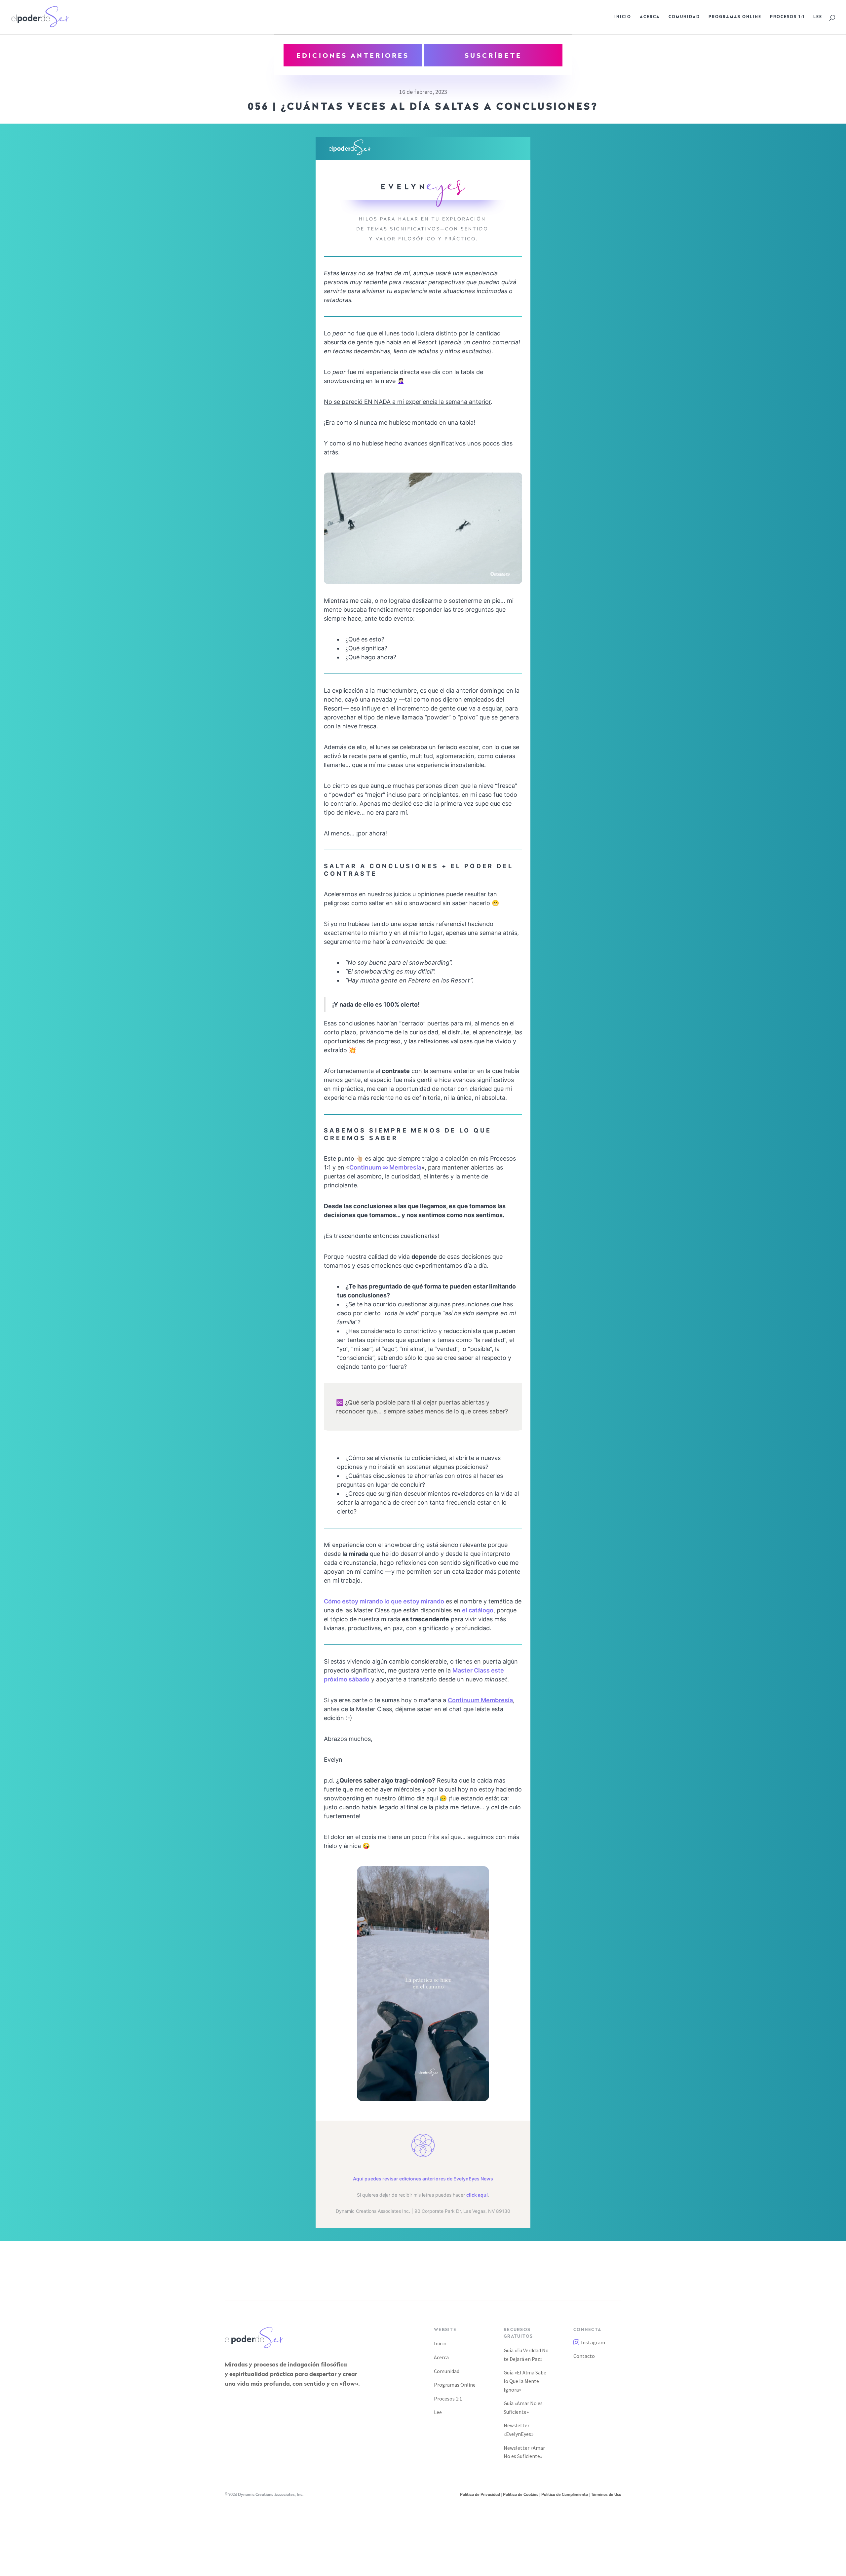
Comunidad (684, 17)
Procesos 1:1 (787, 17)
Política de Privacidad (480, 2495)
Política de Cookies (521, 2495)
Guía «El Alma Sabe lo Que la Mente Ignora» (525, 2381)
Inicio (623, 17)
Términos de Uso (606, 2495)
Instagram (593, 2342)
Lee (818, 17)
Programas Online (735, 17)
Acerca (650, 17)
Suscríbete (493, 56)
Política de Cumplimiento (565, 2495)
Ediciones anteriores (353, 56)
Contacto (584, 2356)
